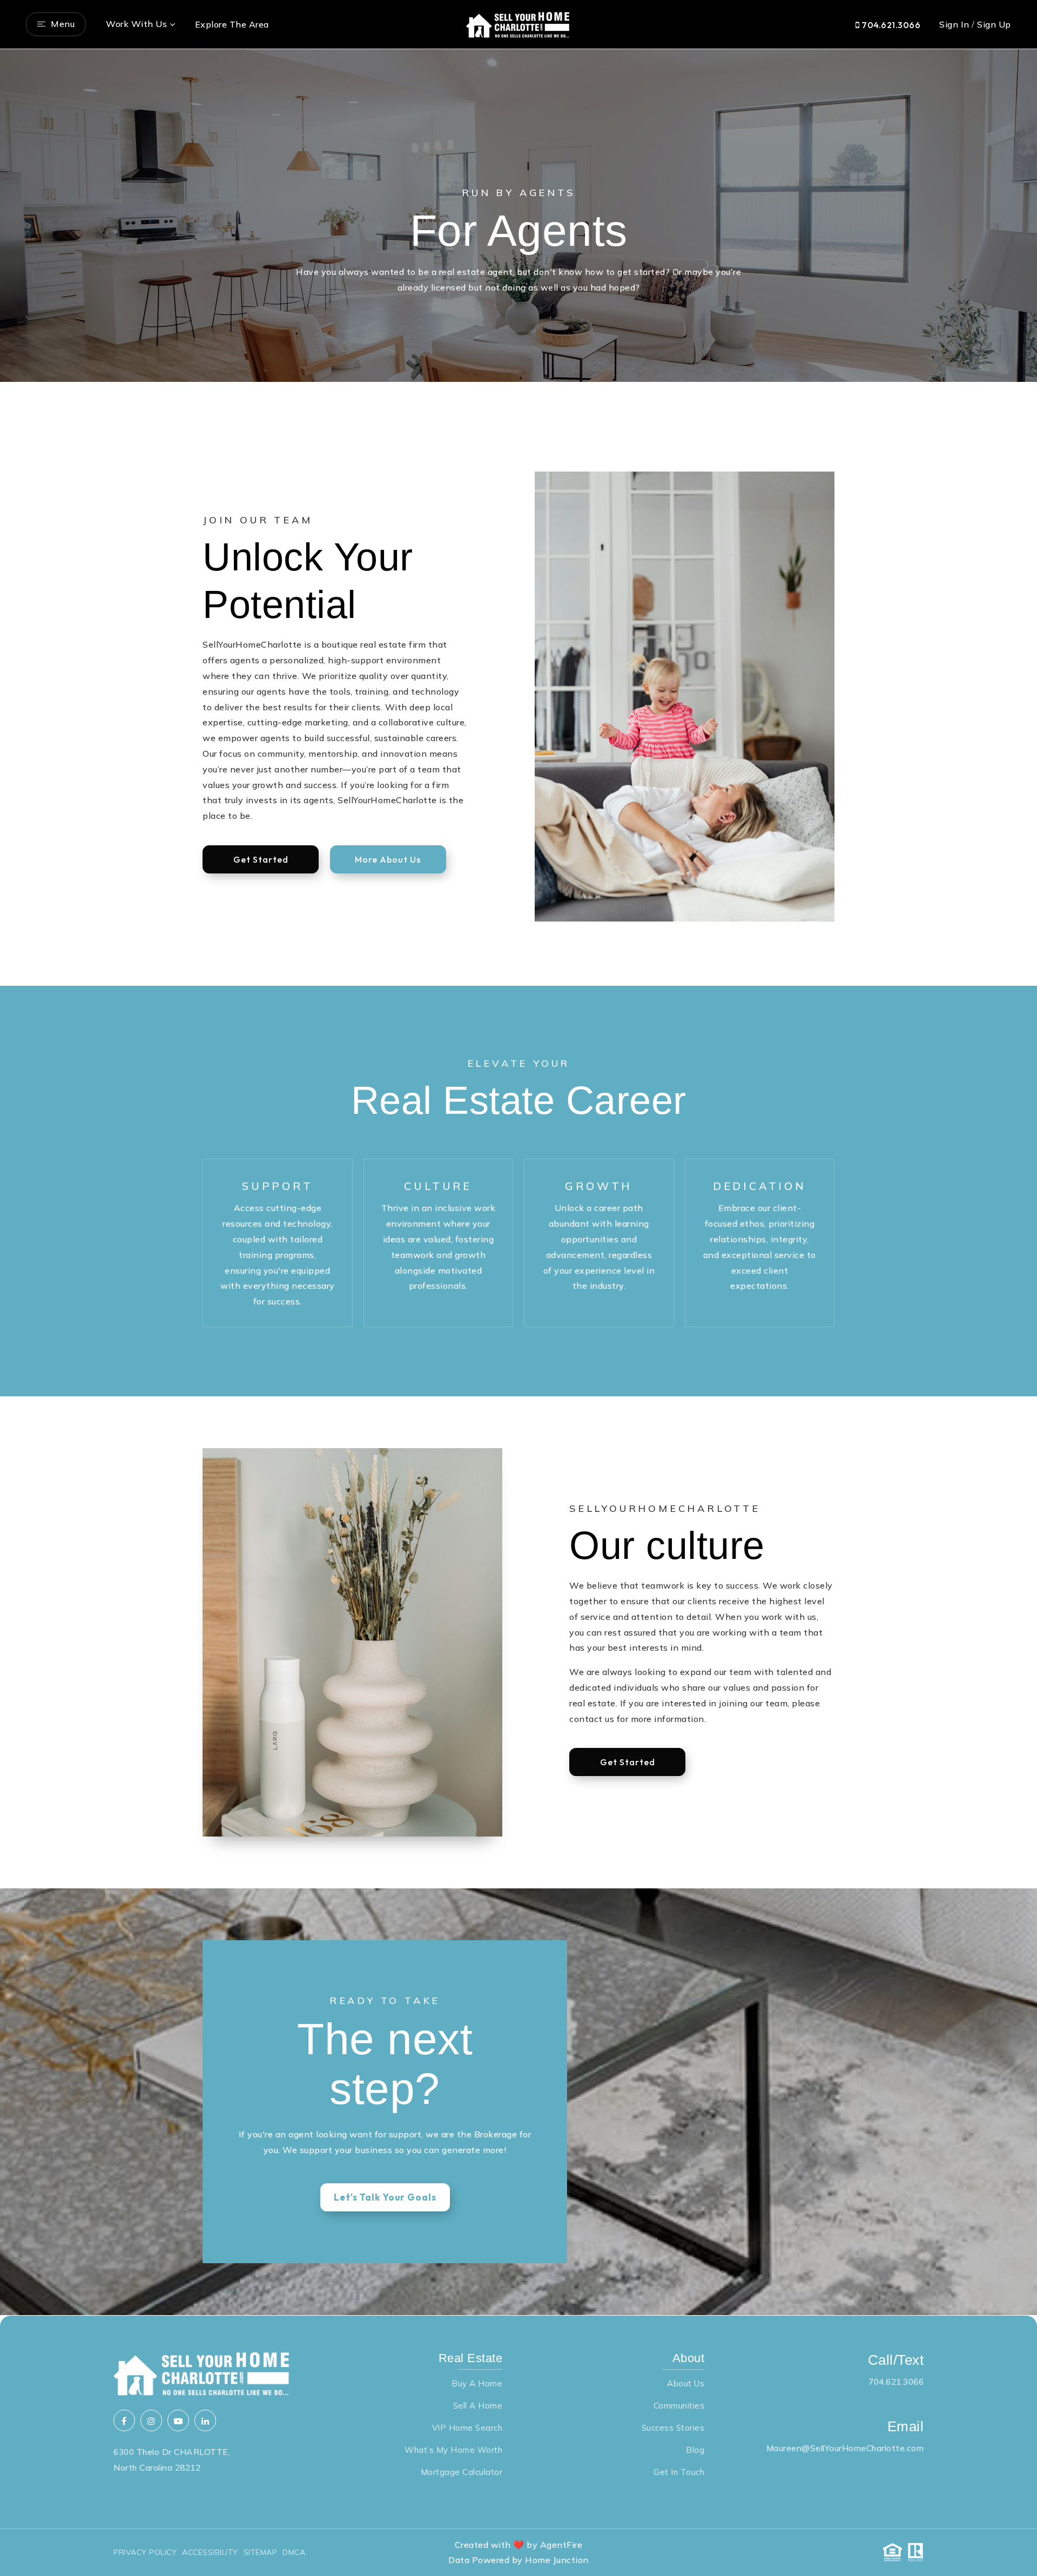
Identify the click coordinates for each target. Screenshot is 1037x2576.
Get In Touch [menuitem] (679, 2472)
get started (261, 859)
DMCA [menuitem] (294, 2552)
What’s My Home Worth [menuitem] (453, 2450)
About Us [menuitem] (686, 2383)
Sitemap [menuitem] (261, 2552)
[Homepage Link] (518, 23)
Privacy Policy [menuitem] (145, 2552)
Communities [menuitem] (679, 2406)
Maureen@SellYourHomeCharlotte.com (845, 2448)
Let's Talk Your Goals (385, 2197)
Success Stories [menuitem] (673, 2428)
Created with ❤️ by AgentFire (519, 2545)
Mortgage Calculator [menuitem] (462, 2472)
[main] (518, 1182)
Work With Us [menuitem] (136, 24)
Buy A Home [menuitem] (477, 2383)
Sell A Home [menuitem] (478, 2406)
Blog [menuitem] (695, 2450)
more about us (388, 859)
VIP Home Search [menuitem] (467, 2428)
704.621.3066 (890, 25)
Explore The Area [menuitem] (232, 24)
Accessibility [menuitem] (210, 2552)
